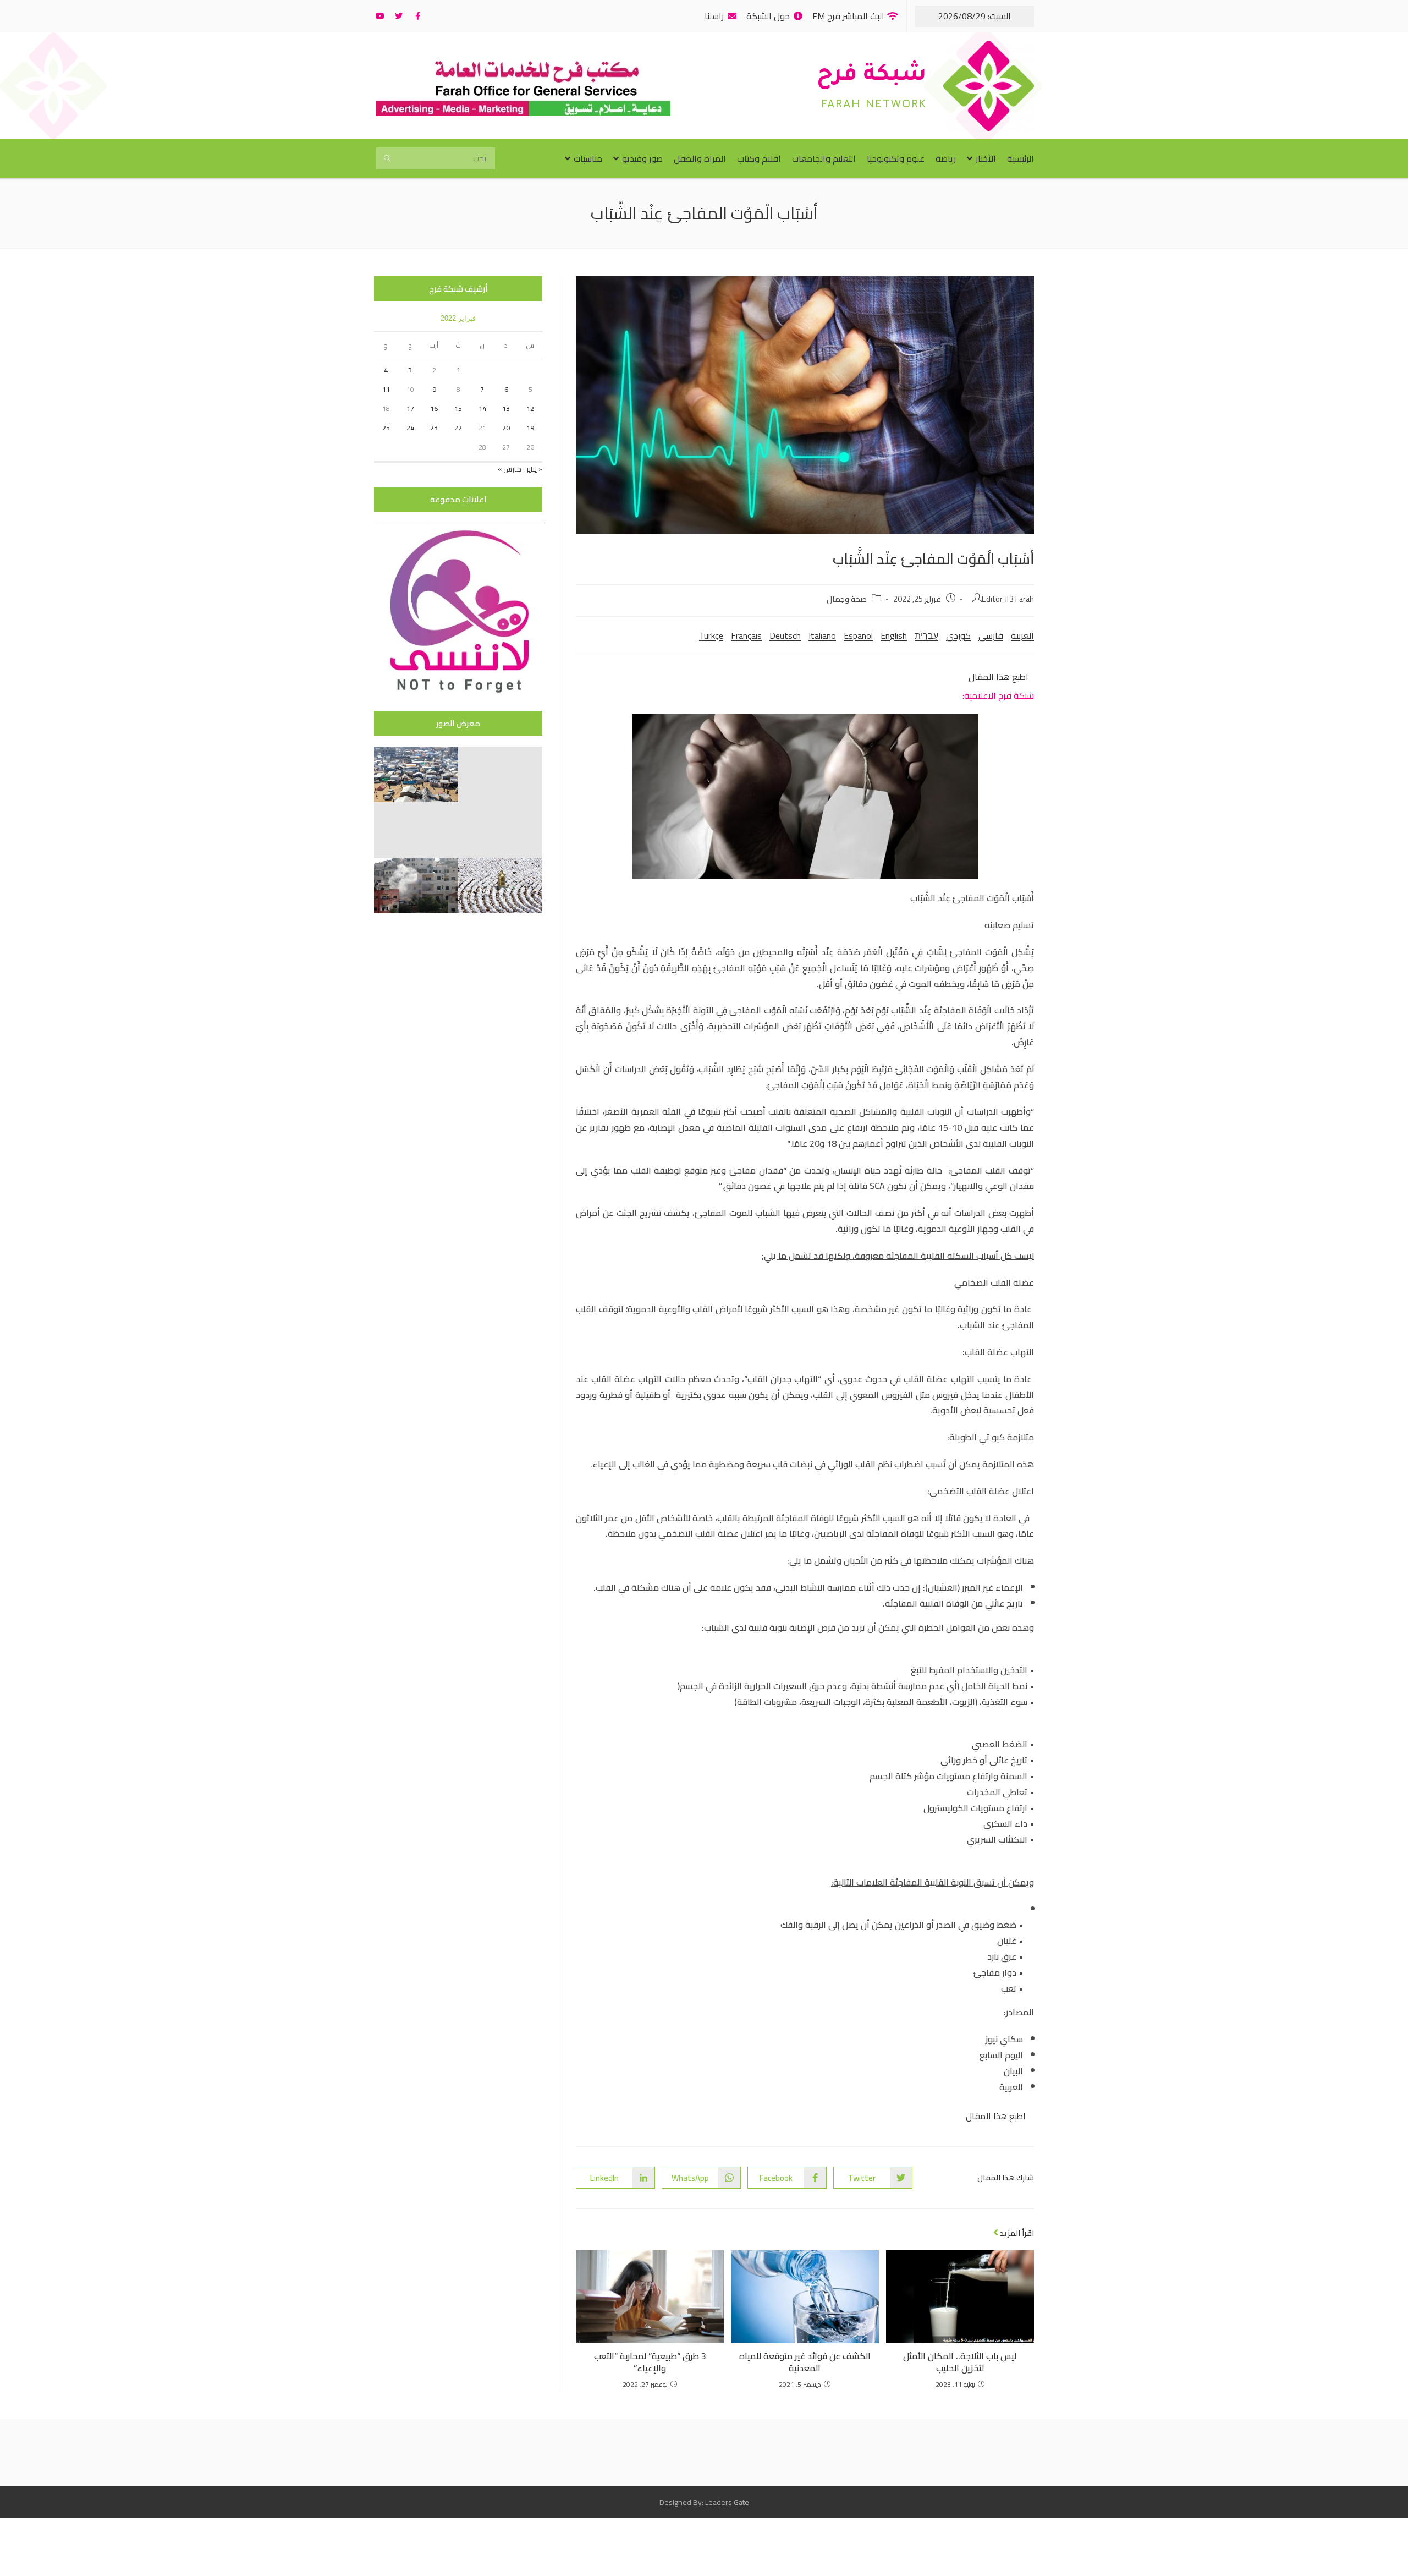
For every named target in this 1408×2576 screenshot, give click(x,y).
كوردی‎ (958, 635)
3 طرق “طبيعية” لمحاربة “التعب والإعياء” (650, 2362)
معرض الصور (458, 723)
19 (530, 428)
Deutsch (785, 635)
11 (386, 389)
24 (410, 428)
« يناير (534, 469)
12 (530, 409)
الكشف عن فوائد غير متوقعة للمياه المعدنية (805, 2362)
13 (506, 409)
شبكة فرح (872, 76)
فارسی (991, 635)
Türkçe (711, 635)
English (894, 635)
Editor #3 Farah (1008, 599)
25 (386, 428)
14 (482, 409)
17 (410, 409)
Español (858, 635)
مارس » (510, 469)
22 (458, 428)
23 (434, 428)
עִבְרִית (926, 635)
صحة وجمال (847, 599)
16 (434, 409)
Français (746, 635)
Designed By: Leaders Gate (704, 2502)
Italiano (822, 635)
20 (506, 428)
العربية (1022, 635)
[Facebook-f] (417, 16)
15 (458, 409)
